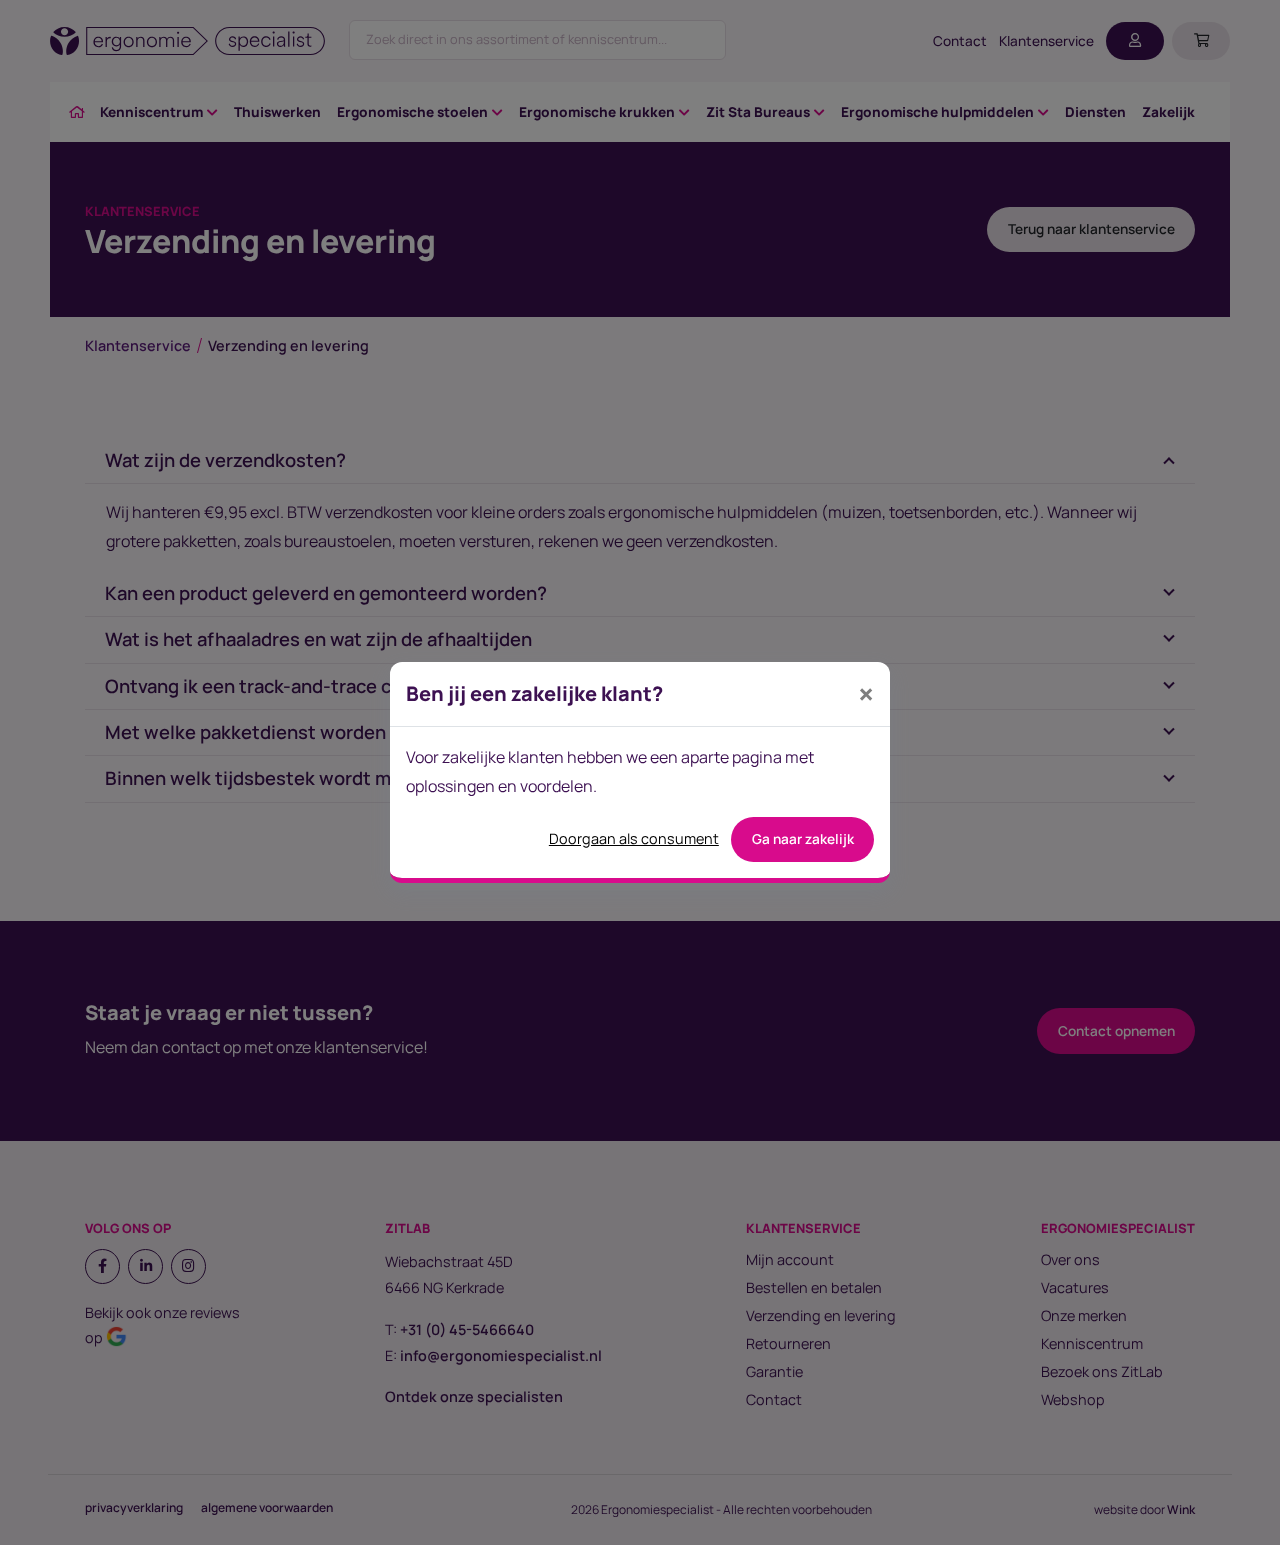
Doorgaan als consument (634, 838)
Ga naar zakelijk (803, 839)
